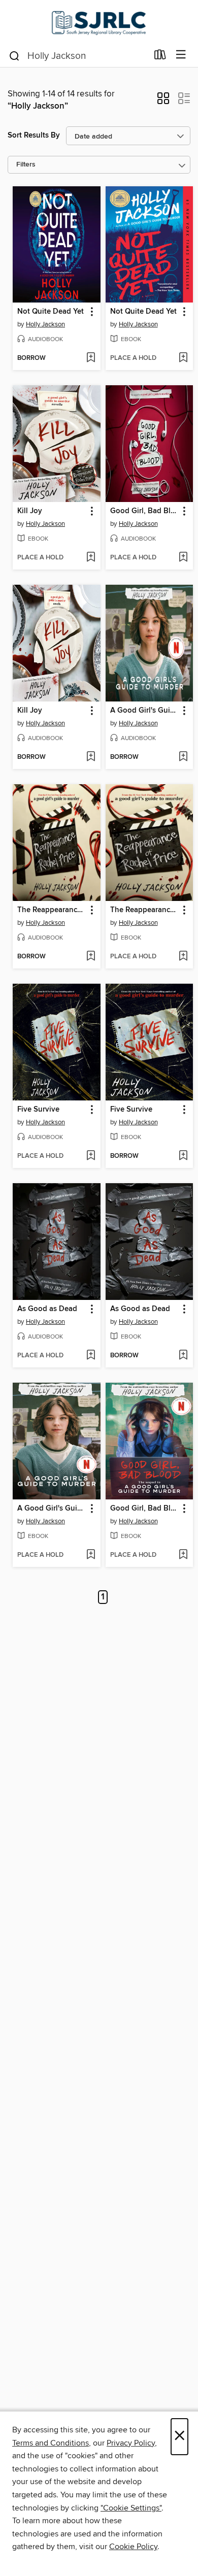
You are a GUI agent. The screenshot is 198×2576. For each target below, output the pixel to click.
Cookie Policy (133, 2547)
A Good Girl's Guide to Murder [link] (145, 711)
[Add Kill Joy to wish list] (91, 558)
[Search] (14, 55)
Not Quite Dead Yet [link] (51, 312)
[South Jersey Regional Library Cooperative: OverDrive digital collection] (99, 22)
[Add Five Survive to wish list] (91, 1156)
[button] (163, 102)
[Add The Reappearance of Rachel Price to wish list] (91, 957)
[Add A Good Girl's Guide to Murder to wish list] (183, 757)
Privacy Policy (131, 2443)
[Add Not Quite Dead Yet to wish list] (91, 358)
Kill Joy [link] (30, 511)
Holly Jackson (45, 324)
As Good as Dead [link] (47, 1309)
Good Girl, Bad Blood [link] (145, 511)
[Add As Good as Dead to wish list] (91, 1356)
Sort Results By (34, 135)
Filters (26, 165)
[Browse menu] (181, 55)
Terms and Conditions (51, 2443)
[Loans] (160, 57)
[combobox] (78, 56)
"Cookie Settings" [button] (131, 2508)
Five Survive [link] (38, 1110)
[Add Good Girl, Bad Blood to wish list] (183, 558)
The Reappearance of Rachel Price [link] (52, 910)
